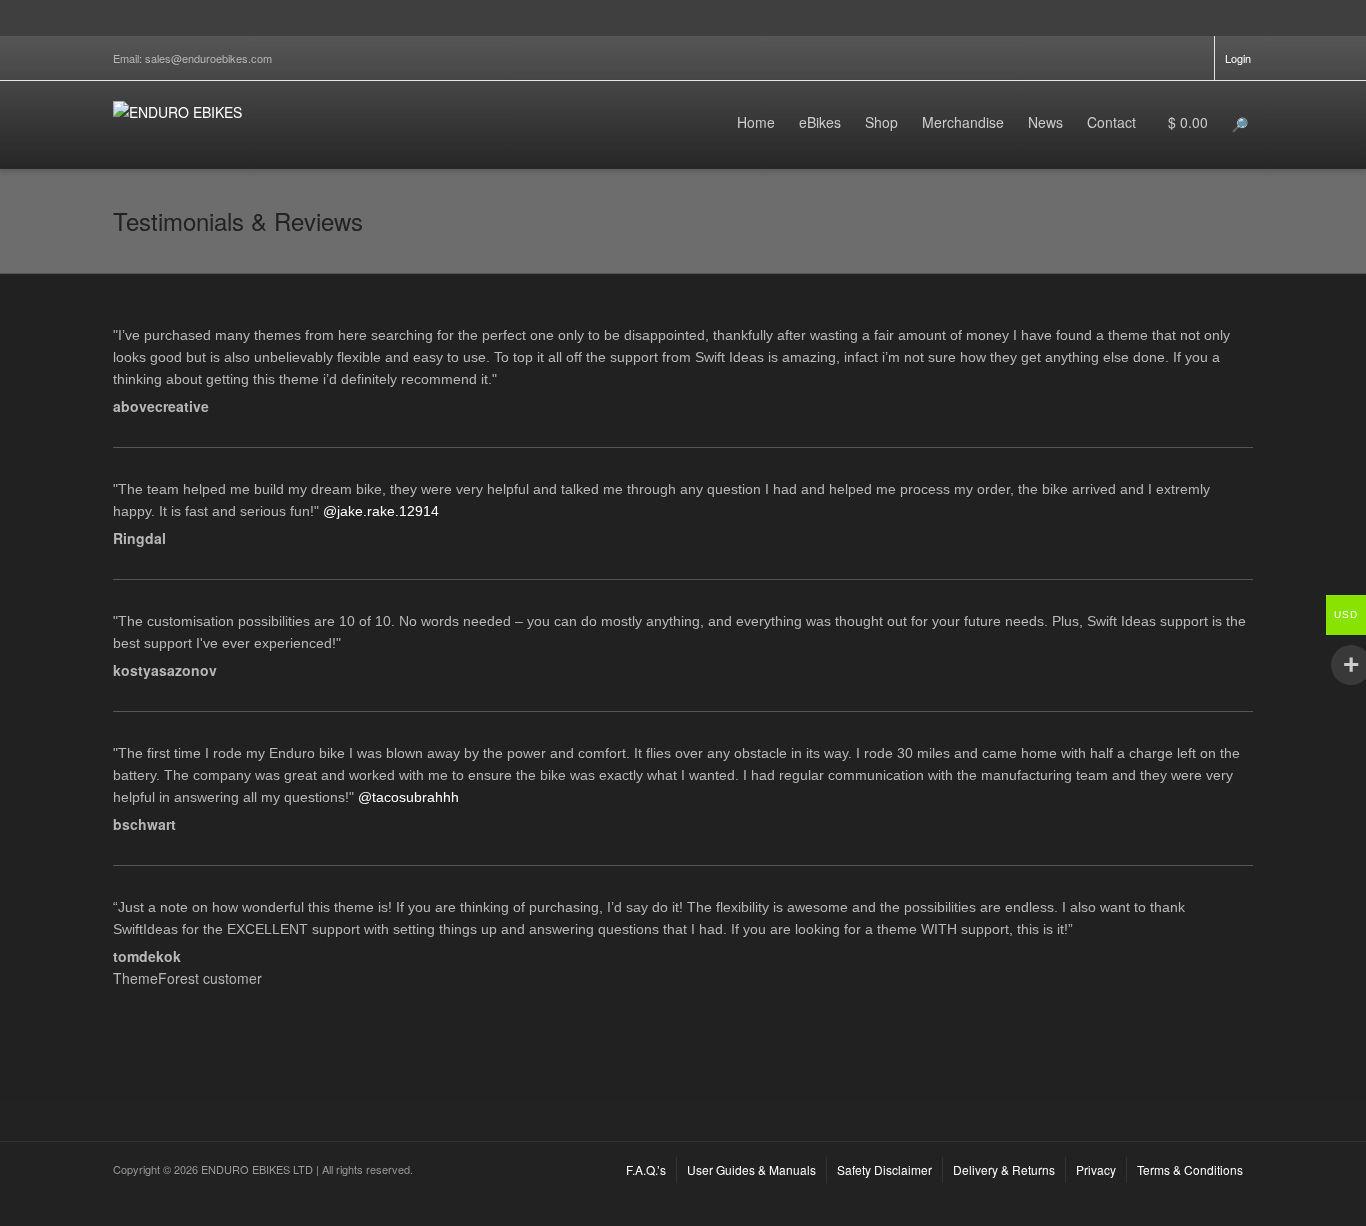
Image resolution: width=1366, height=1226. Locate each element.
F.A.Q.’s (646, 1169)
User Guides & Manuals (751, 1169)
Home (756, 122)
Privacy (1096, 1169)
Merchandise (963, 122)
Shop (881, 122)
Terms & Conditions (1190, 1169)
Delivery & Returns (1004, 1169)
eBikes (820, 122)
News (1045, 122)
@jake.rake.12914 (381, 511)
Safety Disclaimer (884, 1169)
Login (1238, 58)
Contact (1111, 122)
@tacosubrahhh (408, 797)
